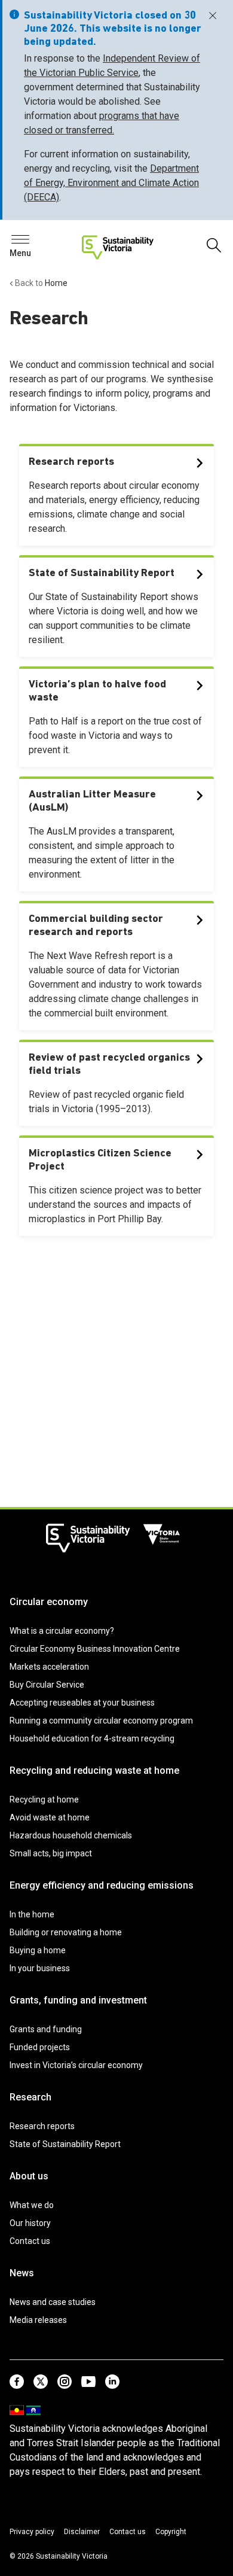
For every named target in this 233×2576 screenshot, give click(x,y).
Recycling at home (44, 1799)
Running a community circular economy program (101, 1721)
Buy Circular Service (47, 1685)
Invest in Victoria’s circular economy (76, 2065)
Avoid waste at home (50, 1817)
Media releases (38, 2320)
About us (29, 2176)
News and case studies (53, 2302)
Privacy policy (32, 2532)
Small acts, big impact (51, 1853)
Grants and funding (46, 2029)
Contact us (30, 2241)
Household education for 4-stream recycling (92, 1738)
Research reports (42, 2126)
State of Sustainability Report (65, 2144)
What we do (32, 2205)
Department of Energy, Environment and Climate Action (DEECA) (111, 183)
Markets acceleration (49, 1667)
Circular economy (49, 1602)
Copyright (171, 2532)
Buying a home (38, 1950)
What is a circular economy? (62, 1631)
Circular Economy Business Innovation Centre (95, 1649)
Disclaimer (82, 2532)
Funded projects (40, 2047)
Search (30, 243)
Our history (30, 2223)
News (22, 2273)
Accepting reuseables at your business (82, 1703)
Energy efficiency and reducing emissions (102, 1885)
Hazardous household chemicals (71, 1835)
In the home (32, 1914)
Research (30, 2097)
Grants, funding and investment (78, 2000)
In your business (40, 1968)
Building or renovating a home (66, 1932)
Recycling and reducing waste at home (94, 1770)
